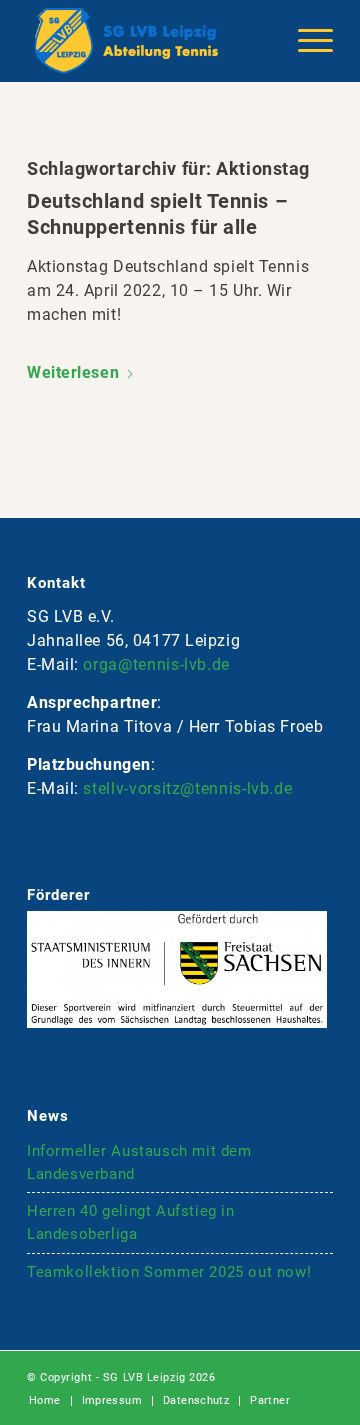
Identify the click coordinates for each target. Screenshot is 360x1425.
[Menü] (305, 41)
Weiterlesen (73, 372)
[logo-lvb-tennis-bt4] (149, 41)
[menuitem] (305, 41)
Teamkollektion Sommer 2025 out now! (169, 1272)
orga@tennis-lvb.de (156, 664)
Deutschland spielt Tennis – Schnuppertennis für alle (157, 214)
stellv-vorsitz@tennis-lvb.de (187, 788)
